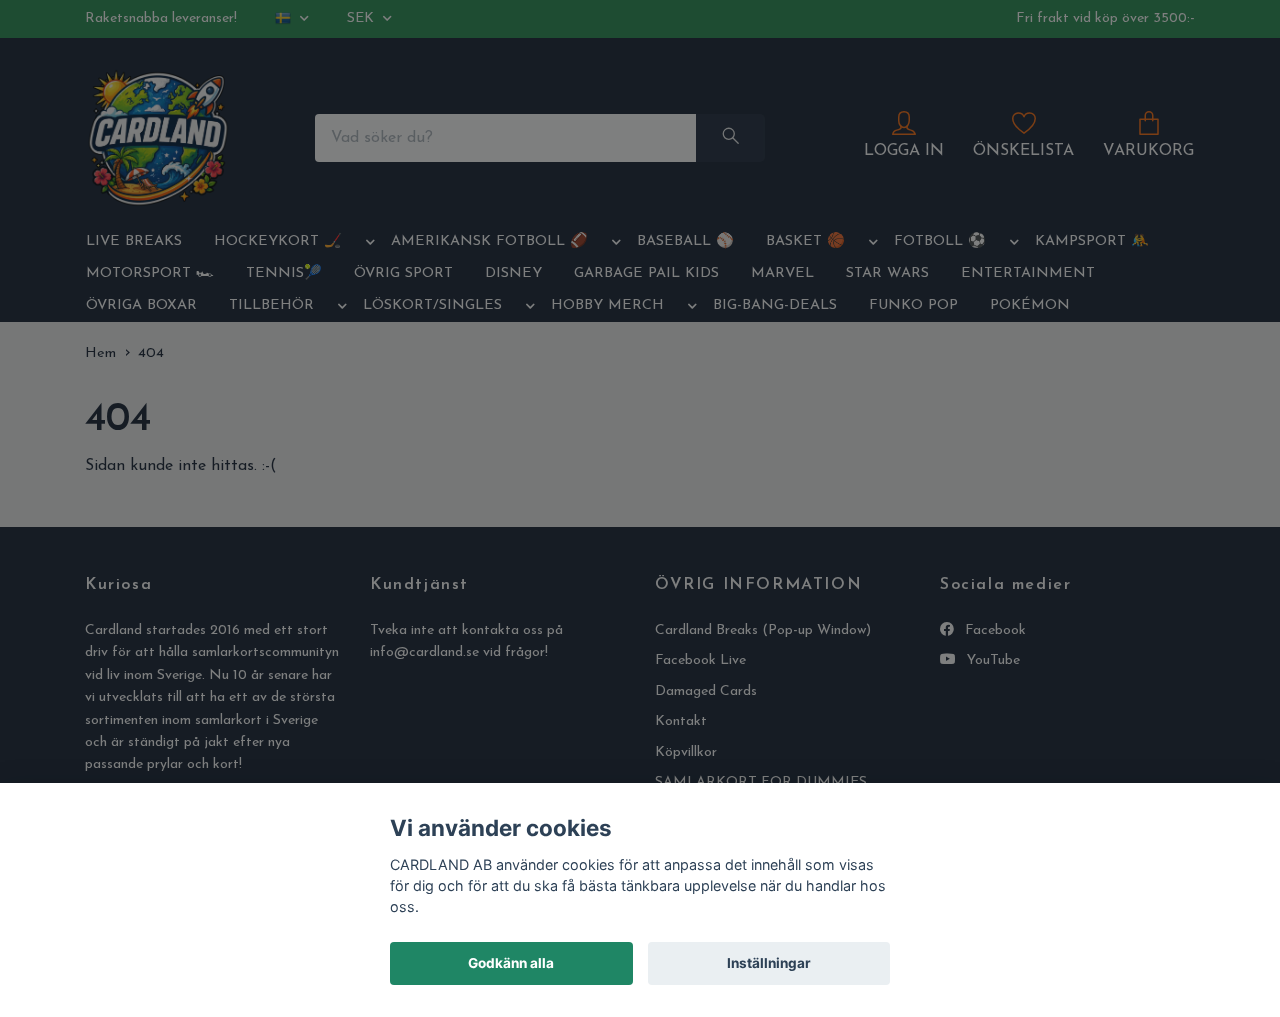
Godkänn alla (511, 963)
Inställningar (769, 963)
